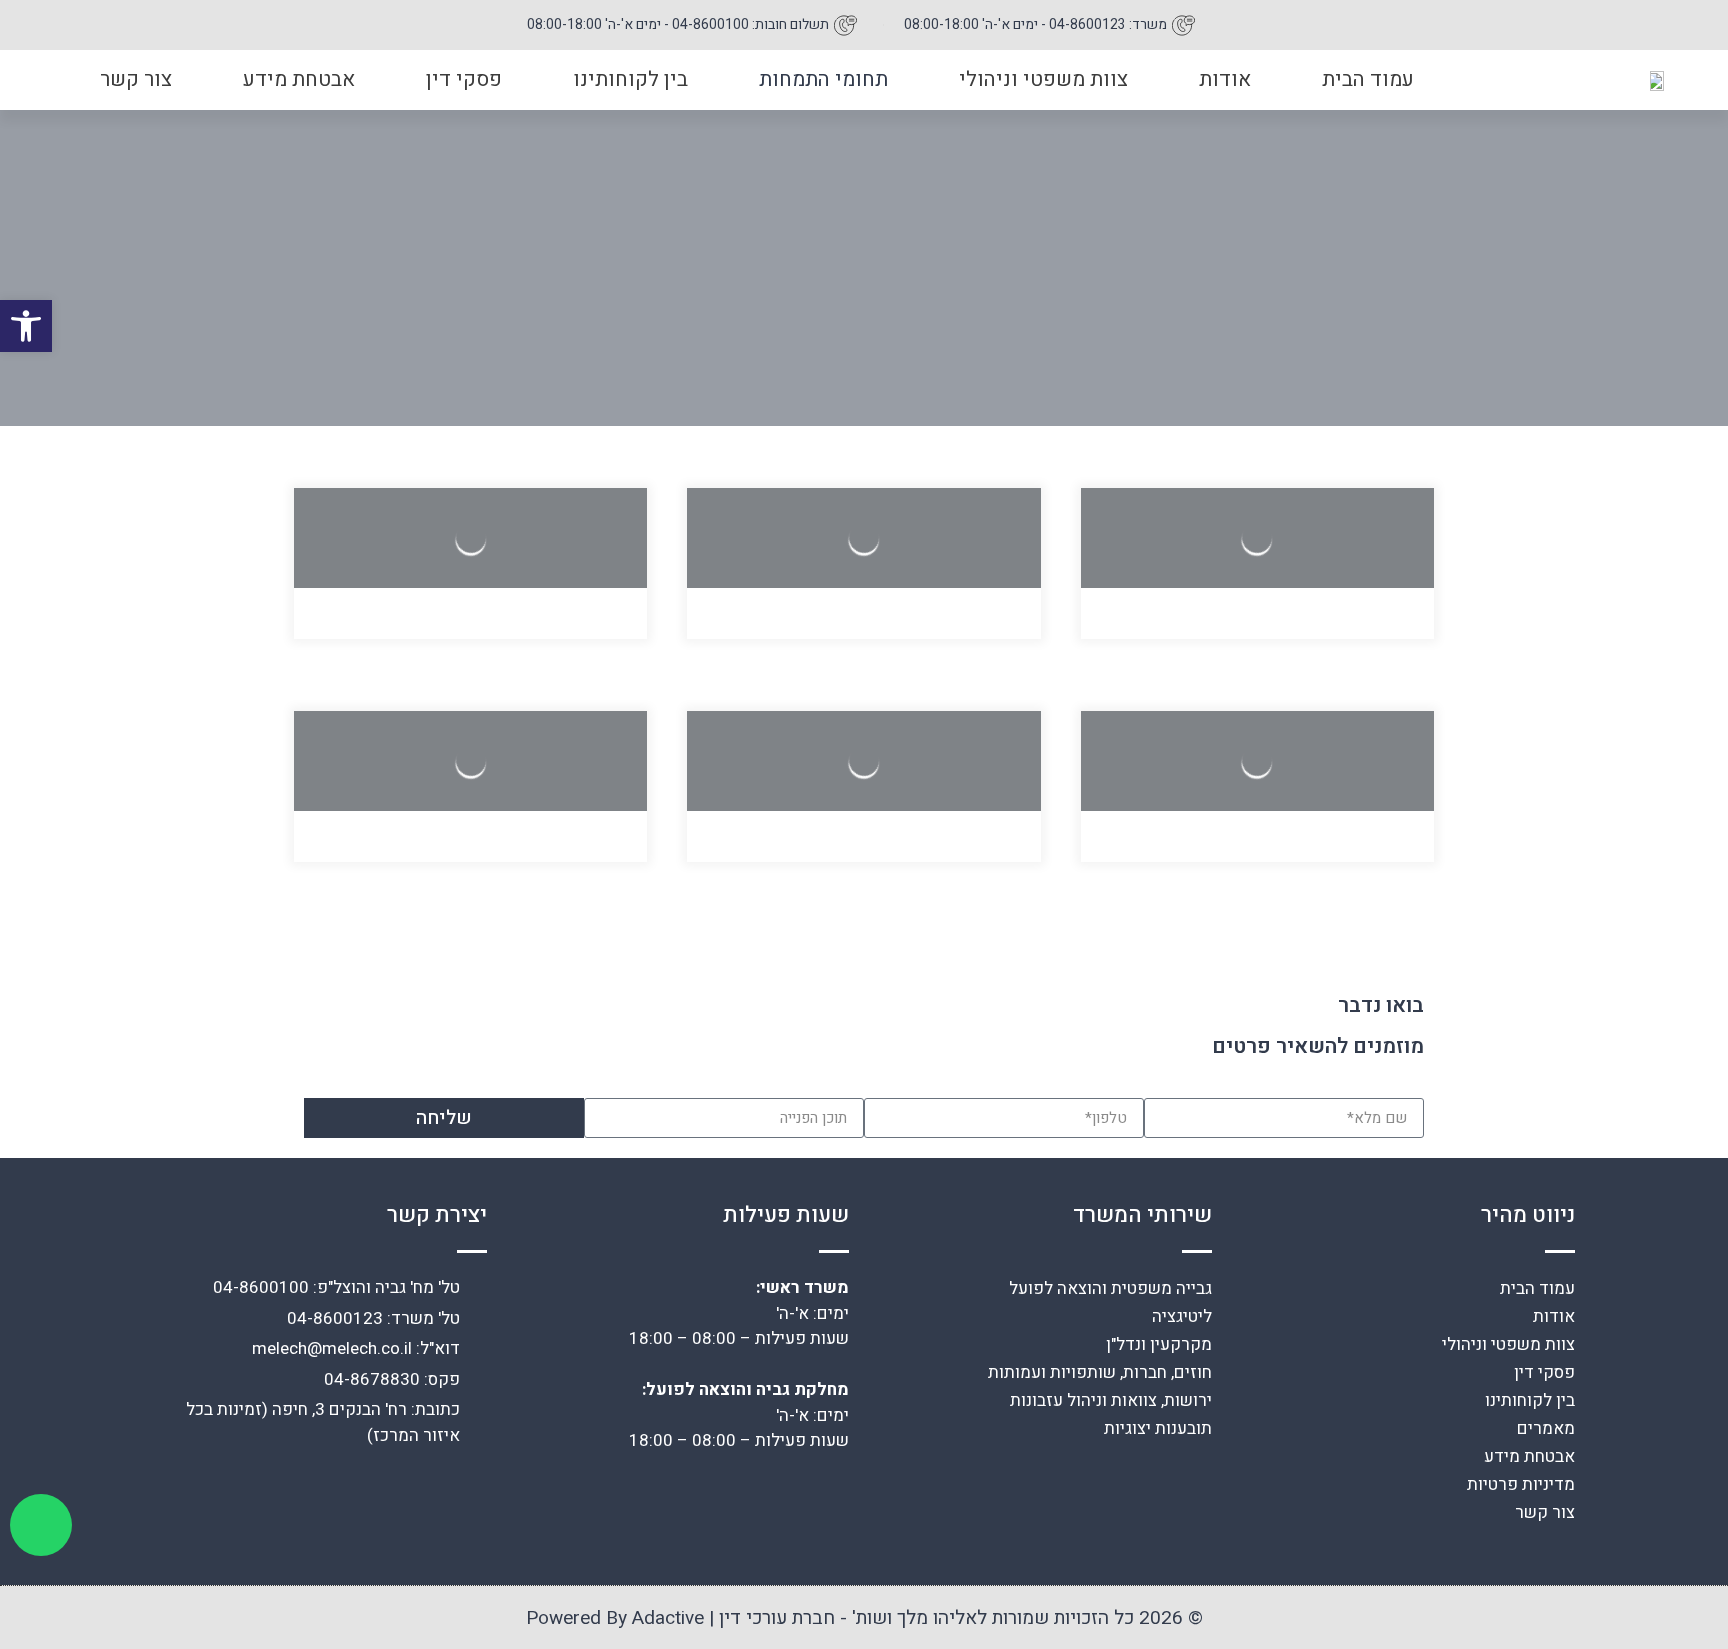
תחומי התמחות (823, 79)
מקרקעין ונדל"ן (1159, 1344)
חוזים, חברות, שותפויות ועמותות (1100, 1372)
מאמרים (1546, 1428)
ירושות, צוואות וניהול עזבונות (1111, 1400)
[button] (26, 326)
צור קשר (136, 79)
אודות (1225, 79)
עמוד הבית (1368, 79)
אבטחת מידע (299, 79)
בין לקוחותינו (630, 79)
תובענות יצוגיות (1158, 1428)
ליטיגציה (1182, 1316)
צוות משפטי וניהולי (1043, 79)
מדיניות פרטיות (1521, 1484)
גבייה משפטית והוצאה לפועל (1110, 1288)
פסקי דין (464, 79)
